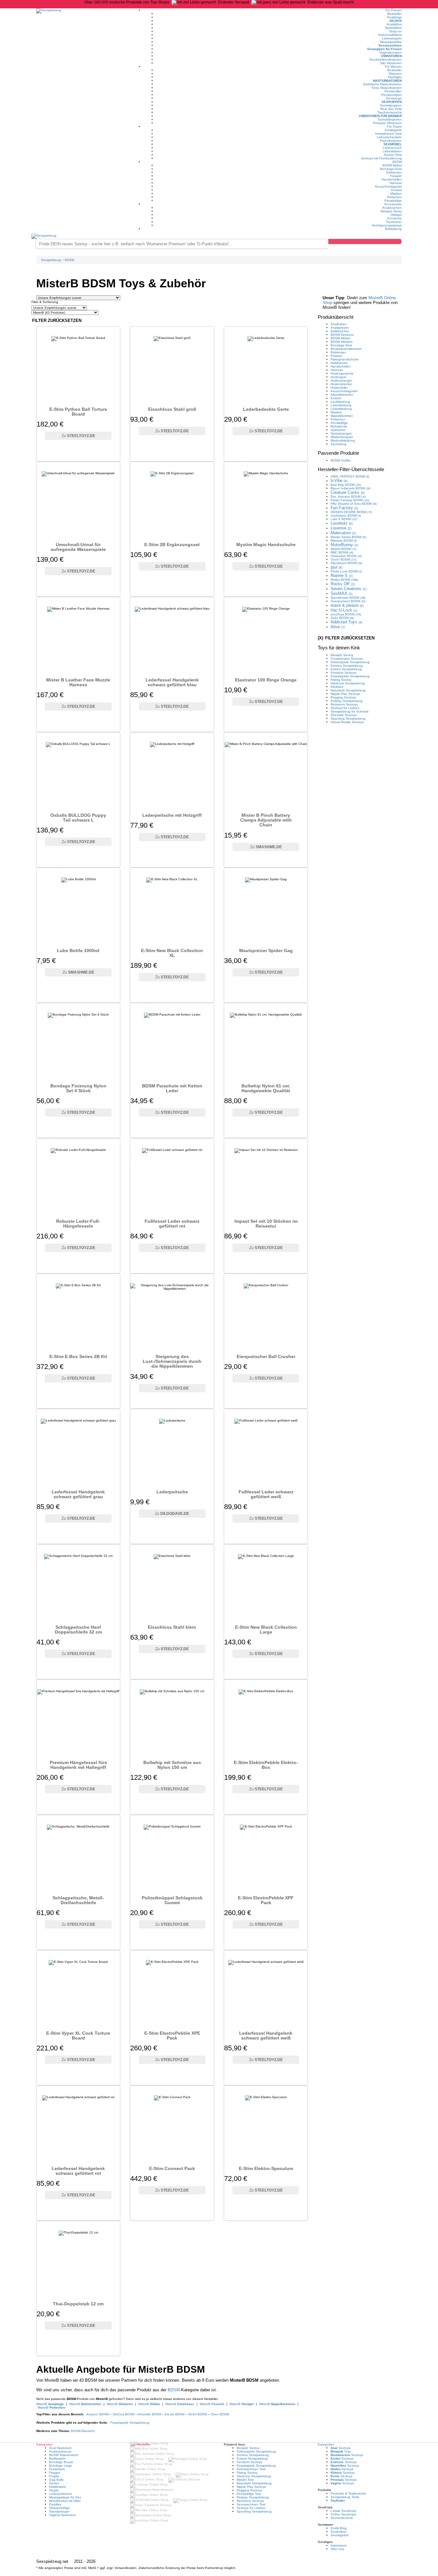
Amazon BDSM (97, 2414)
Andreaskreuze (60, 2451)
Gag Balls (56, 2480)
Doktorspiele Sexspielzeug (350, 662)
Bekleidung (393, 229)
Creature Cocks (348, 492)
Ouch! (344, 559)
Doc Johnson (348, 497)
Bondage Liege (61, 2466)
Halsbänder (339, 363)
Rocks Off (343, 584)
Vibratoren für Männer (380, 116)
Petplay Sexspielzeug (347, 701)
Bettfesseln (57, 2458)
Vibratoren (391, 56)
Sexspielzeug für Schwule (350, 711)
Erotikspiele (393, 130)
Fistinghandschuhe (345, 359)
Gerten (54, 2483)
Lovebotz (342, 523)
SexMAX (341, 593)
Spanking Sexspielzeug (348, 718)
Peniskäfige (393, 201)
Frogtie (54, 2476)
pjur (337, 567)
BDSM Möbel (392, 165)
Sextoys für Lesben (345, 708)
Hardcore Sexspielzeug (348, 683)
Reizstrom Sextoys (344, 704)
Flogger (55, 2473)
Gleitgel (396, 215)
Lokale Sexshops (343, 2511)
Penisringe (394, 98)
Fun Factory (344, 508)
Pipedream (346, 563)
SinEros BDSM (123, 2414)
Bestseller (395, 14)
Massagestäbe (391, 42)
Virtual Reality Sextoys (347, 722)
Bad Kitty (346, 485)
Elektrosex (394, 172)
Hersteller (351, 469)
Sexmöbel (393, 144)
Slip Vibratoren (391, 63)
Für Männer (393, 67)
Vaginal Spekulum (62, 2515)
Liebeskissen (392, 151)
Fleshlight (395, 77)
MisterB (50, 2404)
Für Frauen (394, 10)
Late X (344, 519)
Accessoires (393, 204)
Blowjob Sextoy (342, 655)
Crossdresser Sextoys (347, 659)
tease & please (347, 605)
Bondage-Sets (391, 169)
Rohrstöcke (339, 426)
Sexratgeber (340, 2535)
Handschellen (392, 179)
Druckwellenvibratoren (386, 59)
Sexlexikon (339, 2532)
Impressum (339, 2545)
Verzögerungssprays (387, 225)
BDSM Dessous (342, 335)
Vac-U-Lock (344, 610)
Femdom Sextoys (343, 673)
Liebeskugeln (392, 38)
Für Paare (394, 127)
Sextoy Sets (393, 155)
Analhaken (339, 324)
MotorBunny (344, 545)
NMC (342, 552)
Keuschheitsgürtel (388, 186)
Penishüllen (393, 91)
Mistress (344, 541)
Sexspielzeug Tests (345, 2497)
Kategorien (326, 2444)
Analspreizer (340, 328)
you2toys (346, 614)
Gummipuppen (391, 105)
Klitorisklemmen (342, 395)
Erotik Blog (339, 2528)
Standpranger (59, 2511)
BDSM (397, 162)
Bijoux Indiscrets (350, 488)
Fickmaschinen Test (251, 2469)
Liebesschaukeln (389, 137)
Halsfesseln (58, 2487)
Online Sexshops (343, 2514)
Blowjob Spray (391, 211)
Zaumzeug (338, 444)
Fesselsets (57, 2469)
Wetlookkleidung (343, 440)
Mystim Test (245, 2480)
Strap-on (395, 31)
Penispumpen (392, 95)
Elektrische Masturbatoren (383, 84)
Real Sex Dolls (391, 109)
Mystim (343, 549)
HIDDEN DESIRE (351, 512)
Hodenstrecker (341, 384)
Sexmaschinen (390, 45)
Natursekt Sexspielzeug (348, 690)
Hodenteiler (339, 388)
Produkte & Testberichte (348, 2493)
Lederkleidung (341, 409)
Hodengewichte (342, 373)
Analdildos (394, 24)
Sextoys (341, 2448)
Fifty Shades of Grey (354, 504)
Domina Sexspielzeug (347, 666)
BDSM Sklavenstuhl (64, 2455)
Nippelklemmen (342, 416)
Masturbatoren (387, 81)
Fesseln (396, 176)
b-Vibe (339, 481)
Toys (341, 2451)
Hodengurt (338, 377)
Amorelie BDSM (149, 2414)
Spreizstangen (341, 433)
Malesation (343, 533)
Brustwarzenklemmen (346, 349)
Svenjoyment (348, 601)
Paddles (55, 2504)
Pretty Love (346, 571)
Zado (342, 618)
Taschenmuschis (390, 112)
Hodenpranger (341, 380)
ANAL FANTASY (350, 476)
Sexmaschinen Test (251, 2504)
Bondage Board (61, 2462)
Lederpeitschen (61, 2494)
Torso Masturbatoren (387, 88)
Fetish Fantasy (350, 500)
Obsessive (346, 556)
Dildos (396, 21)
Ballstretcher (340, 331)
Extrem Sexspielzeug (346, 669)
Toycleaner (394, 222)
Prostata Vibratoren (387, 123)
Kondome (395, 218)
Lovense (341, 528)
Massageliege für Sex (65, 2497)
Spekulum (338, 430)
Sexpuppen (392, 102)
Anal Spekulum (60, 2448)
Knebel (396, 190)
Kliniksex (337, 687)
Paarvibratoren (391, 141)
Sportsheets (348, 598)
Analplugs (394, 17)
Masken (396, 194)
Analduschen (392, 208)
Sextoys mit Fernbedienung (381, 158)
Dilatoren (395, 74)
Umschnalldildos (390, 35)
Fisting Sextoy (341, 680)
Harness (396, 183)
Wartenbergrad (342, 437)
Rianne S (342, 575)
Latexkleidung (341, 405)
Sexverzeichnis (342, 2518)
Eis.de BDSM (175, 2414)
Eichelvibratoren (390, 119)
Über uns (337, 2549)
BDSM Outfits (341, 460)
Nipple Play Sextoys (345, 694)
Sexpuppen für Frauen (384, 49)
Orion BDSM (220, 2414)
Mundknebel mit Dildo (65, 2501)
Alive (338, 627)
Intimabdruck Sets (388, 134)
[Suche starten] (365, 241)
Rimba (344, 580)
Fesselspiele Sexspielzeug (130, 2423)
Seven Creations (349, 589)
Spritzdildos (393, 28)
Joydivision (346, 515)
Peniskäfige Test (249, 2494)
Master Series (349, 537)
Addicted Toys (346, 622)
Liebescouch (392, 148)
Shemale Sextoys (344, 715)
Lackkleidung (340, 402)
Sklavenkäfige (59, 2508)
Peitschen (394, 197)
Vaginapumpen (391, 52)
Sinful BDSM (198, 2414)
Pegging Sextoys (343, 697)
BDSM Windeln (342, 342)
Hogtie (54, 2490)
